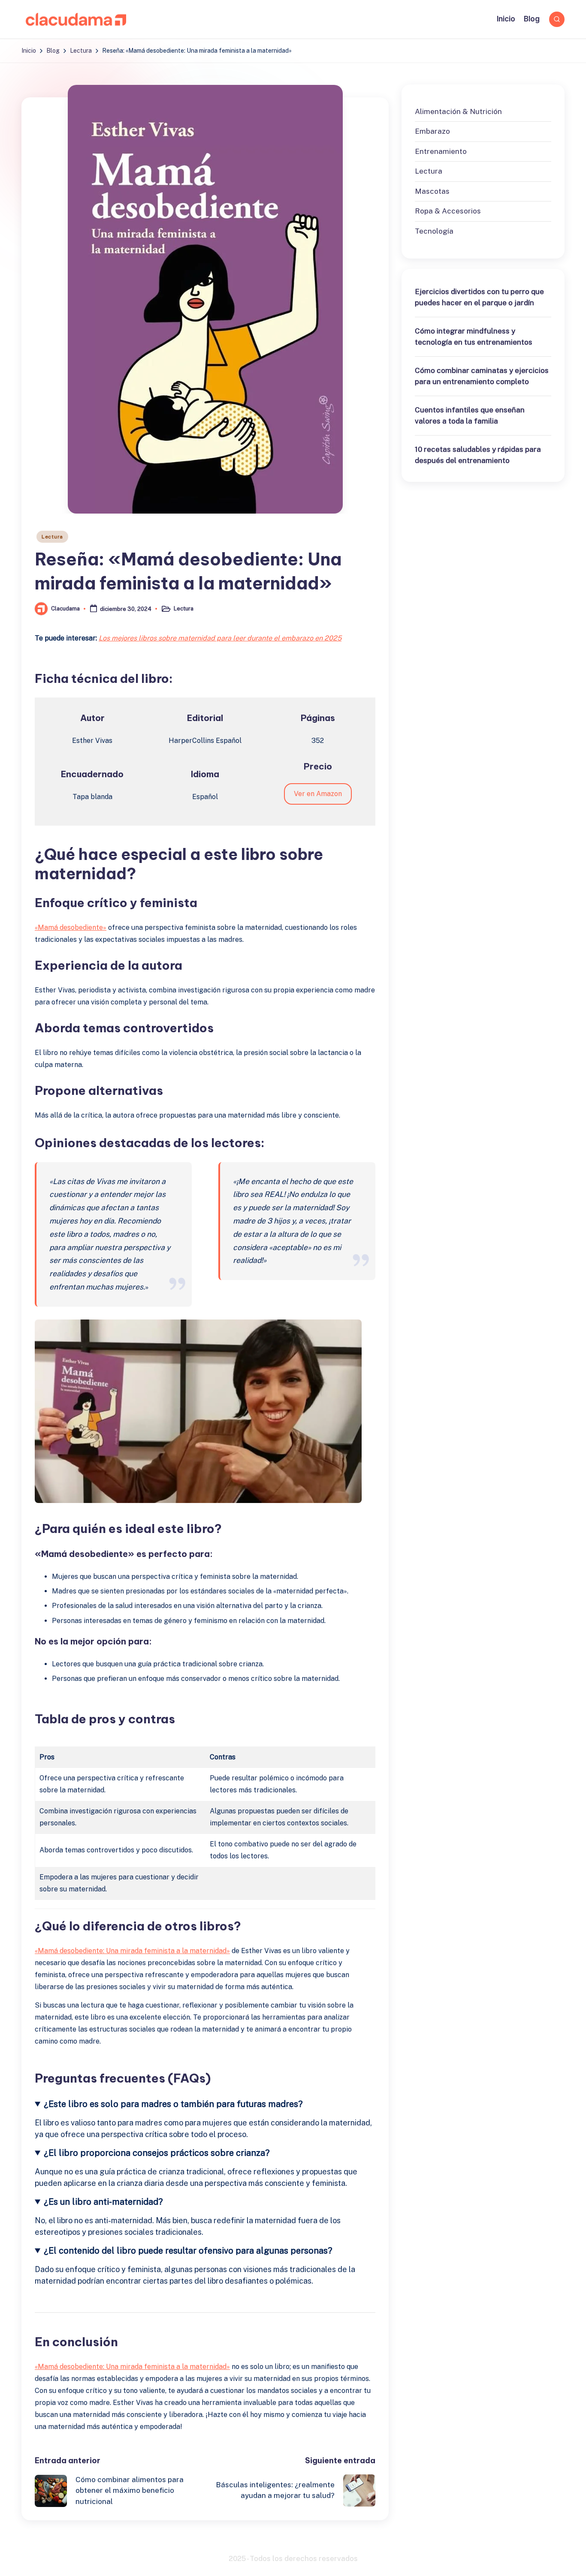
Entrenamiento (441, 151)
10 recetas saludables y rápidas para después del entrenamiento (478, 455)
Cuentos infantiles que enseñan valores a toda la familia (470, 415)
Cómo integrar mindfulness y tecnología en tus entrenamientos (474, 337)
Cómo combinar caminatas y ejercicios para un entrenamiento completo (482, 376)
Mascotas (432, 191)
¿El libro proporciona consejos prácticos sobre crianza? (157, 2153)
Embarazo (432, 131)
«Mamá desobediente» (71, 927)
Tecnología (434, 231)
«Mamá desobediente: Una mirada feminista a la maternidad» (132, 1951)
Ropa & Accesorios (448, 211)
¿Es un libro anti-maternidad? (103, 2202)
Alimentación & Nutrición (458, 111)
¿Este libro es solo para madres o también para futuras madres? (173, 2104)
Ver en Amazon (318, 794)
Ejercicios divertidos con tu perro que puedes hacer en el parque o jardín (479, 297)
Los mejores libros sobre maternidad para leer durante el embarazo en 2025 (220, 638)
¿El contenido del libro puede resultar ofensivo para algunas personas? (188, 2251)
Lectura (52, 537)
